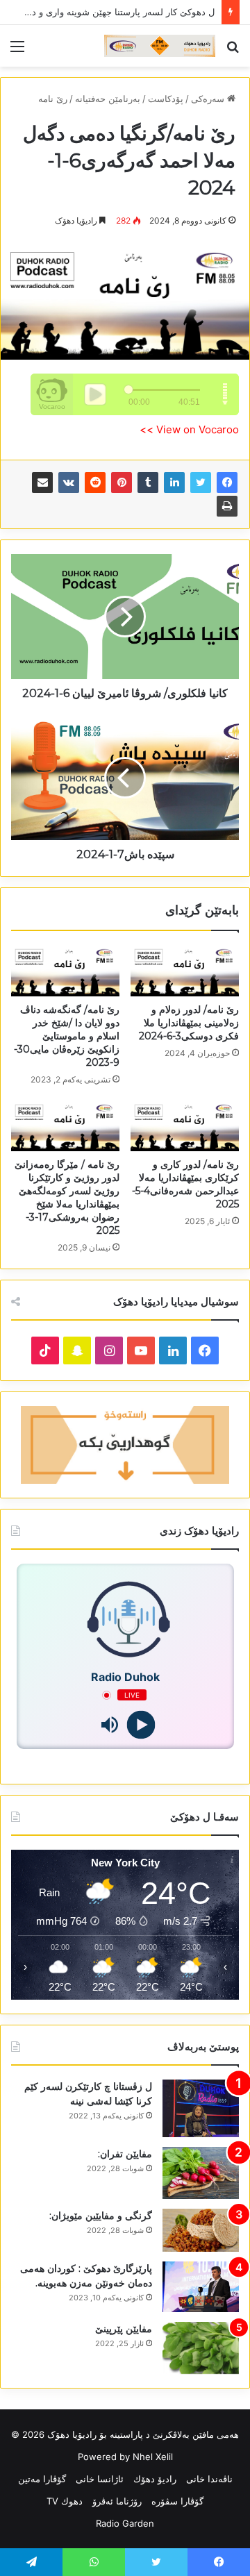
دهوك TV (65, 2501)
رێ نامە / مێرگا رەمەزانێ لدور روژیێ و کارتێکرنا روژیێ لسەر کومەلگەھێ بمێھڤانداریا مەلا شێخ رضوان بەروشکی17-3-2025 (67, 1197)
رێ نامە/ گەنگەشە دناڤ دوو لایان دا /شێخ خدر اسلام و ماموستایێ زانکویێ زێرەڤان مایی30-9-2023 (67, 1036)
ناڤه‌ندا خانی (209, 2479)
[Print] (227, 506)
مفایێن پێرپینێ (124, 2329)
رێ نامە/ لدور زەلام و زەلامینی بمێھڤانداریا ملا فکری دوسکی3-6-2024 (189, 1023)
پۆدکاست (166, 99)
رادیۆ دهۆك (155, 2479)
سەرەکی (209, 99)
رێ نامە (53, 99)
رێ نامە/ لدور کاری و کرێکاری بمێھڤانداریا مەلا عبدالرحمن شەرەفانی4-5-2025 (185, 1184)
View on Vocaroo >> (189, 429)
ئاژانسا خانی (100, 2479)
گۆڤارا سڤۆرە (177, 2501)
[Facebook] (227, 483)
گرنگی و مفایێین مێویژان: (101, 2216)
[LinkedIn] (174, 483)
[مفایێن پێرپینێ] (201, 2348)
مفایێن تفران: (125, 2154)
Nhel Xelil (153, 2457)
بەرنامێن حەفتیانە (108, 99)
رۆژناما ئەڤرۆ (117, 2501)
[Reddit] (95, 483)
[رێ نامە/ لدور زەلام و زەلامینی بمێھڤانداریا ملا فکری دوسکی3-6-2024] (185, 970)
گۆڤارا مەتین (42, 2479)
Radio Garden (125, 2523)
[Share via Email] (42, 483)
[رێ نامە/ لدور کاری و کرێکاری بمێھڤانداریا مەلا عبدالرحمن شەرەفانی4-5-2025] (185, 1126)
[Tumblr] (148, 483)
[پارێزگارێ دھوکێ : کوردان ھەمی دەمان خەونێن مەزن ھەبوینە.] (201, 2287)
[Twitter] (201, 483)
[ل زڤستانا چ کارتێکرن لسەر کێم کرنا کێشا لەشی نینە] (201, 2108)
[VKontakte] (69, 483)
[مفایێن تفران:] (201, 2173)
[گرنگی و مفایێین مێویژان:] (201, 2230)
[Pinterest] (122, 483)
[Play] (141, 1725)
